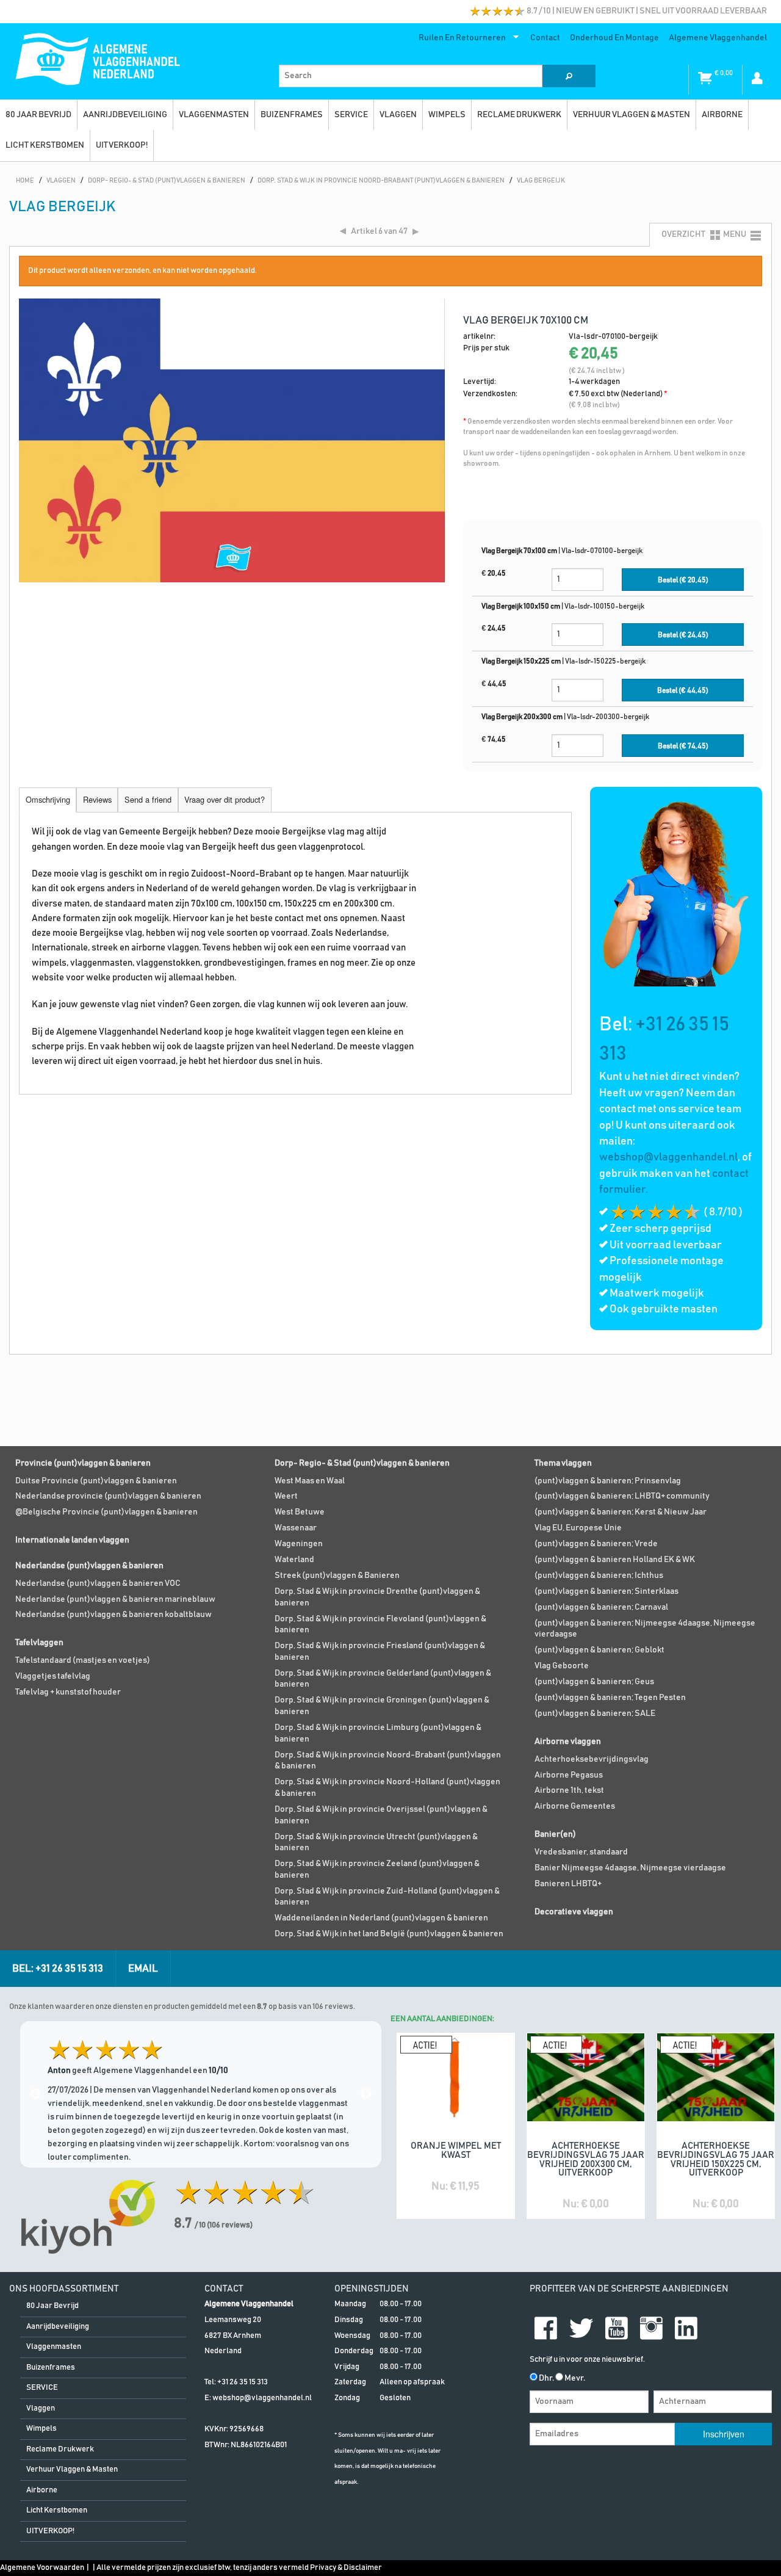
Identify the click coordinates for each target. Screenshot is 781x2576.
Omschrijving (48, 799)
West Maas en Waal (310, 1481)
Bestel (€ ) (683, 580)
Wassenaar (296, 1528)
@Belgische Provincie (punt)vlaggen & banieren (106, 1512)
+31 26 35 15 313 (243, 2382)
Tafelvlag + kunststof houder (68, 1692)
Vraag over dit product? (225, 799)
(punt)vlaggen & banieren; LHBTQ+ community (622, 1496)
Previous (35, 2094)
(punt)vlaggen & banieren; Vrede (596, 1544)
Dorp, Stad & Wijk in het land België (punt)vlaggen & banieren (389, 1934)
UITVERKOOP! (122, 145)
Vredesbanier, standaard (581, 1852)
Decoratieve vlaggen (574, 1912)
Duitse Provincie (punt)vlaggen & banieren (96, 1481)
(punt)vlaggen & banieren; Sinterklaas (606, 1591)
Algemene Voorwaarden (42, 2568)
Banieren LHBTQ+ (568, 1884)
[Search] (569, 76)
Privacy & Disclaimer (346, 2568)
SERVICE (351, 115)
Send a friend (148, 799)
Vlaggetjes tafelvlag (53, 1676)
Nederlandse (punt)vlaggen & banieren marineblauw (115, 1599)
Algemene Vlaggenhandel (718, 38)
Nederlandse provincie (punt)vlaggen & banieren (108, 1496)
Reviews (97, 799)
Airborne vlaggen (568, 1742)
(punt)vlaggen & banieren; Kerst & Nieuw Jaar (621, 1512)
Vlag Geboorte (562, 1666)
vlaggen (398, 115)
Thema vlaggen (563, 1463)
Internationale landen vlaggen (72, 1540)
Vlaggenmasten (214, 115)
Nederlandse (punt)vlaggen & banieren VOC (98, 1583)
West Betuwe (300, 1512)
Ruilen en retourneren (460, 40)
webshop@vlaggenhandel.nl (668, 1157)
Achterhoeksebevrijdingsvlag (592, 1759)
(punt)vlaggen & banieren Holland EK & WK (615, 1560)
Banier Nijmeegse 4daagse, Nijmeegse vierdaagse (630, 1868)
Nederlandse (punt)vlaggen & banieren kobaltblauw (113, 1615)
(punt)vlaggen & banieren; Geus (594, 1682)
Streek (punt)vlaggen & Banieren (337, 1576)
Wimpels (447, 115)
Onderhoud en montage (614, 38)
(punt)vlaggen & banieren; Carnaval (601, 1607)
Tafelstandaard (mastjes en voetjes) (83, 1660)
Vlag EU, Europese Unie (578, 1528)
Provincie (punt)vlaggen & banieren (83, 1463)
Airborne (722, 115)
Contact (545, 38)
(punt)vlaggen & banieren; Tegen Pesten (610, 1698)
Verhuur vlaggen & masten (632, 115)
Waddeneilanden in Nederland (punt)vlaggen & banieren (381, 1918)
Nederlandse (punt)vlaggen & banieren (89, 1566)
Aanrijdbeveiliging (125, 115)
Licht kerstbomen (45, 145)
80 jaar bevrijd (38, 115)
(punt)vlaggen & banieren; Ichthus (599, 1576)
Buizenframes (292, 115)
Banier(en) (555, 1834)
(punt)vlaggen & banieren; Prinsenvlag (608, 1481)
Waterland (294, 1560)
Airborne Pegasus (569, 1775)
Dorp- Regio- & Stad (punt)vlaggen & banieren (362, 1463)
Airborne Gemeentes (575, 1806)
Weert (286, 1496)
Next (366, 2094)
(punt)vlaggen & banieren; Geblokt (599, 1650)
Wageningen (299, 1544)
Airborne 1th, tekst (569, 1790)
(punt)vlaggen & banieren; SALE (595, 1713)
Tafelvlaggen (39, 1643)
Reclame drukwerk (519, 115)
